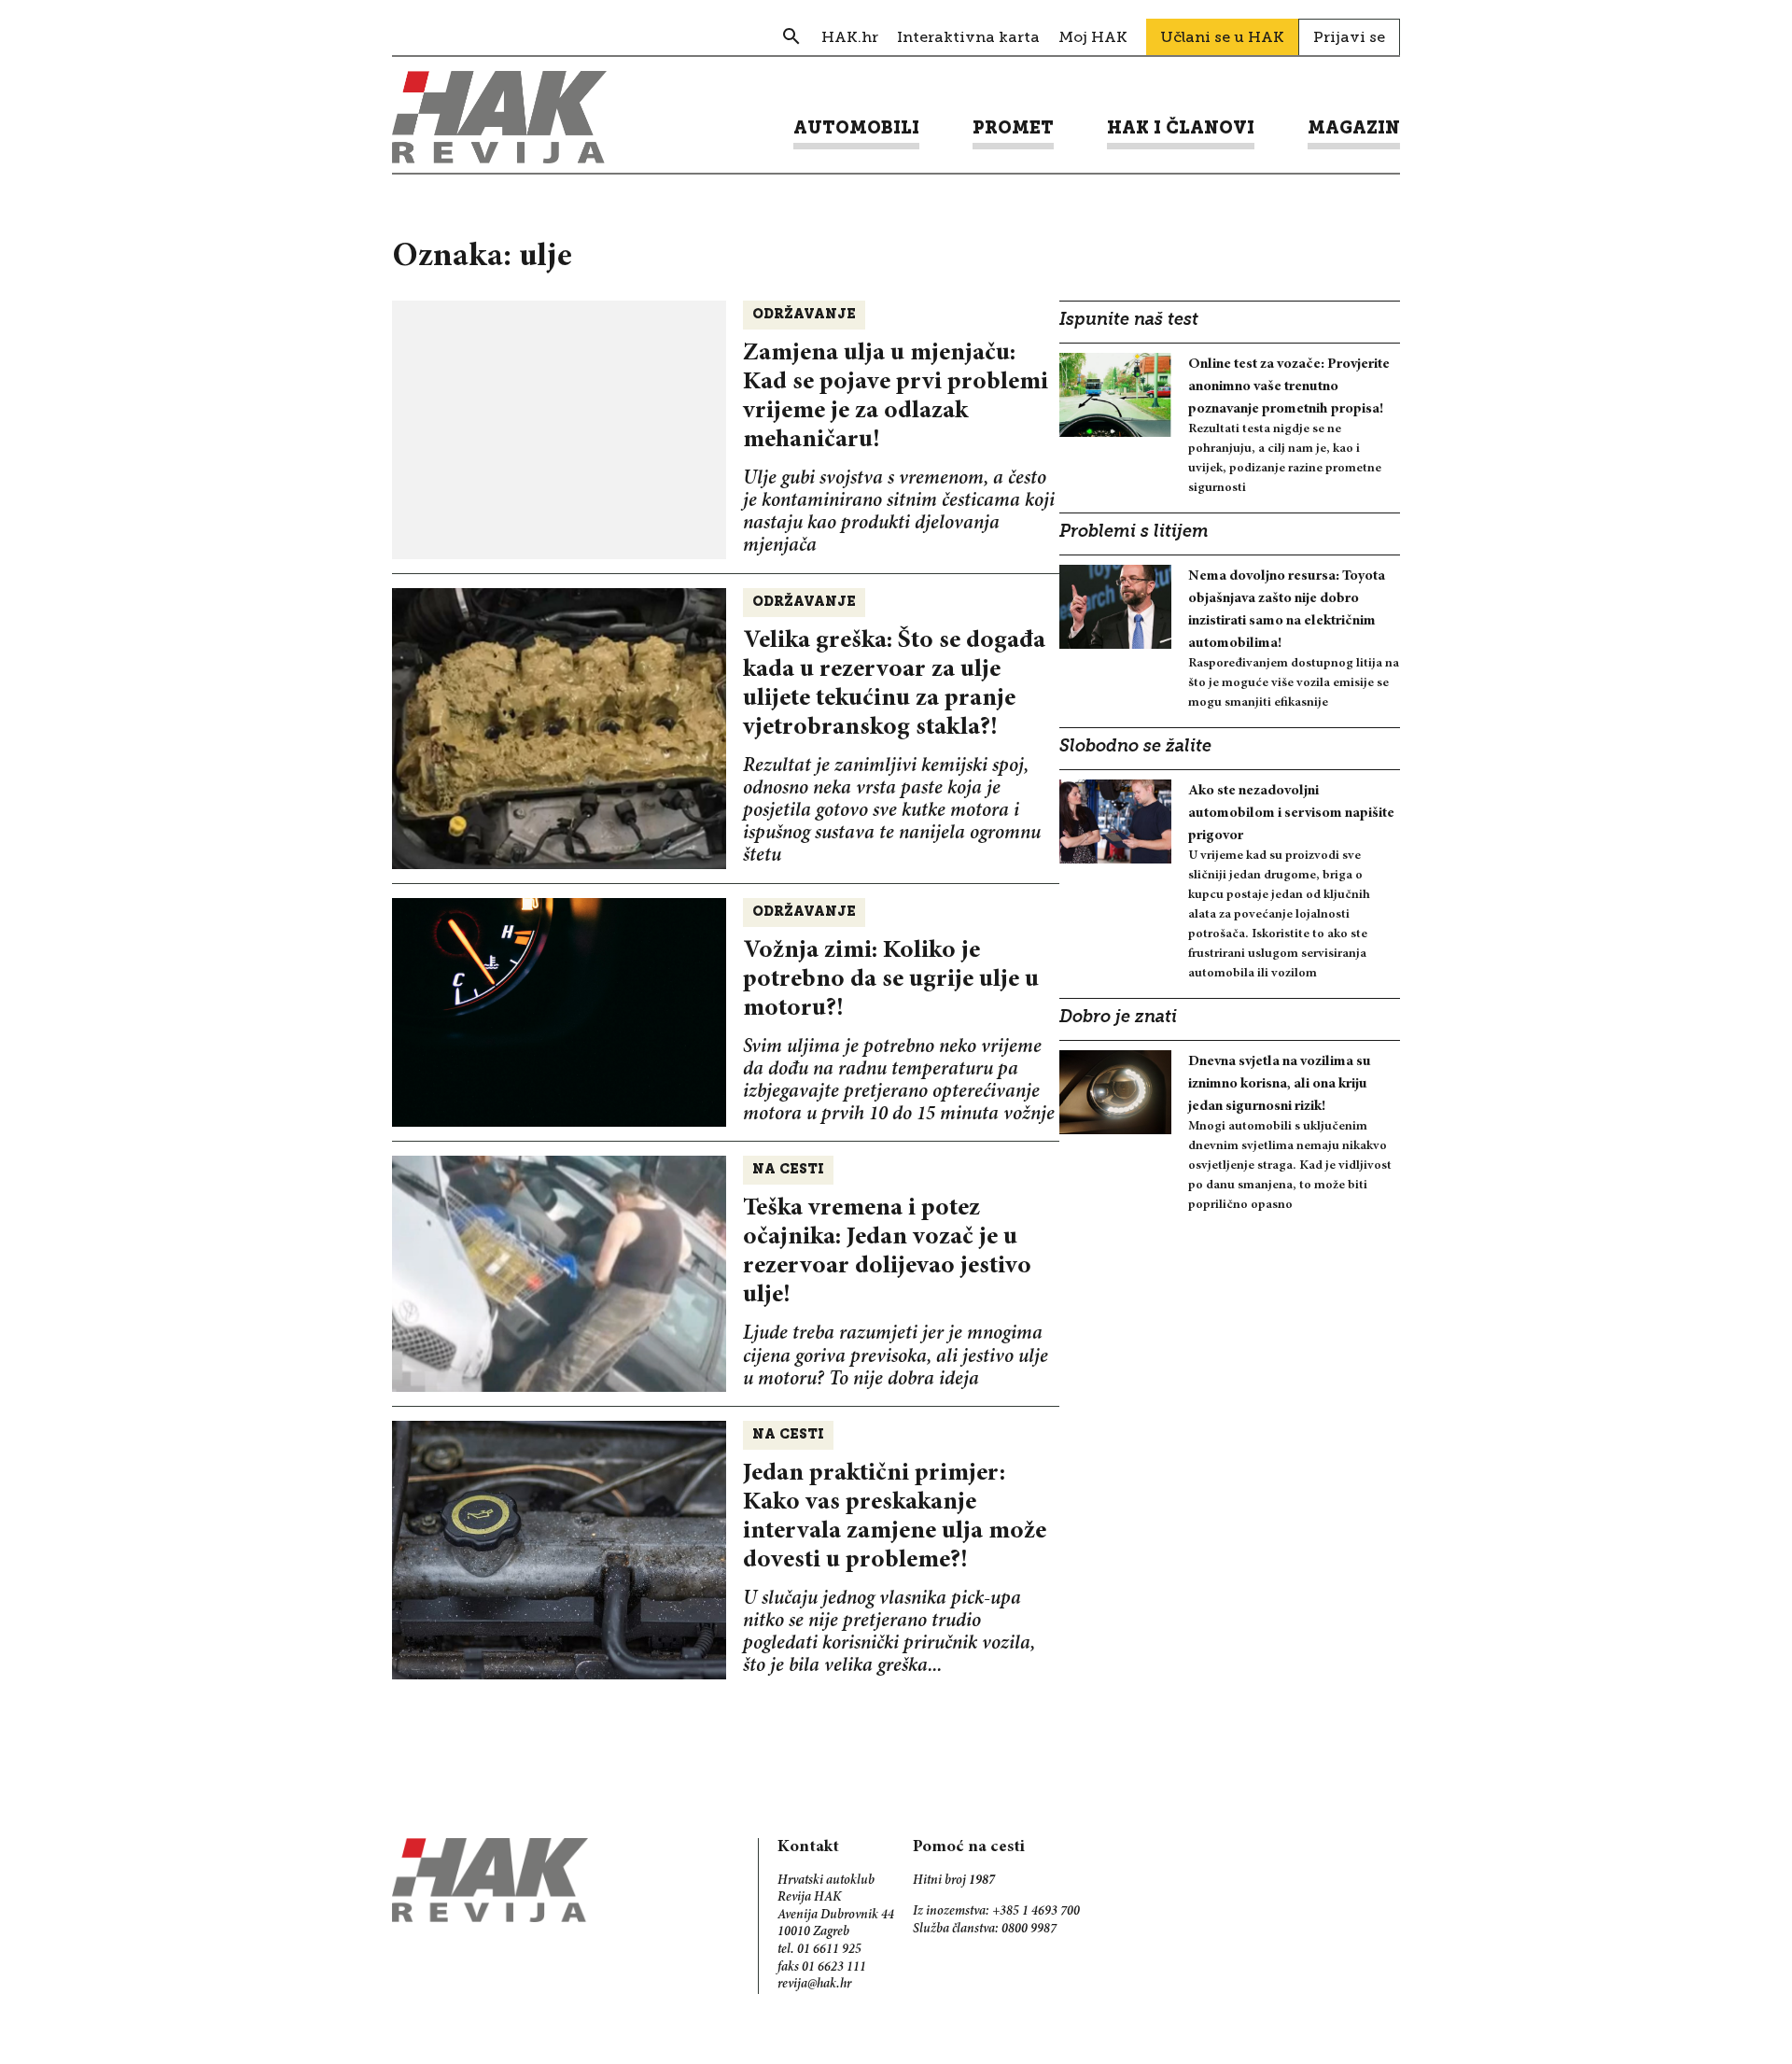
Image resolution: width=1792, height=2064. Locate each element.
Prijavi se (1349, 37)
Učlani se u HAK (1222, 37)
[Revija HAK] (499, 117)
